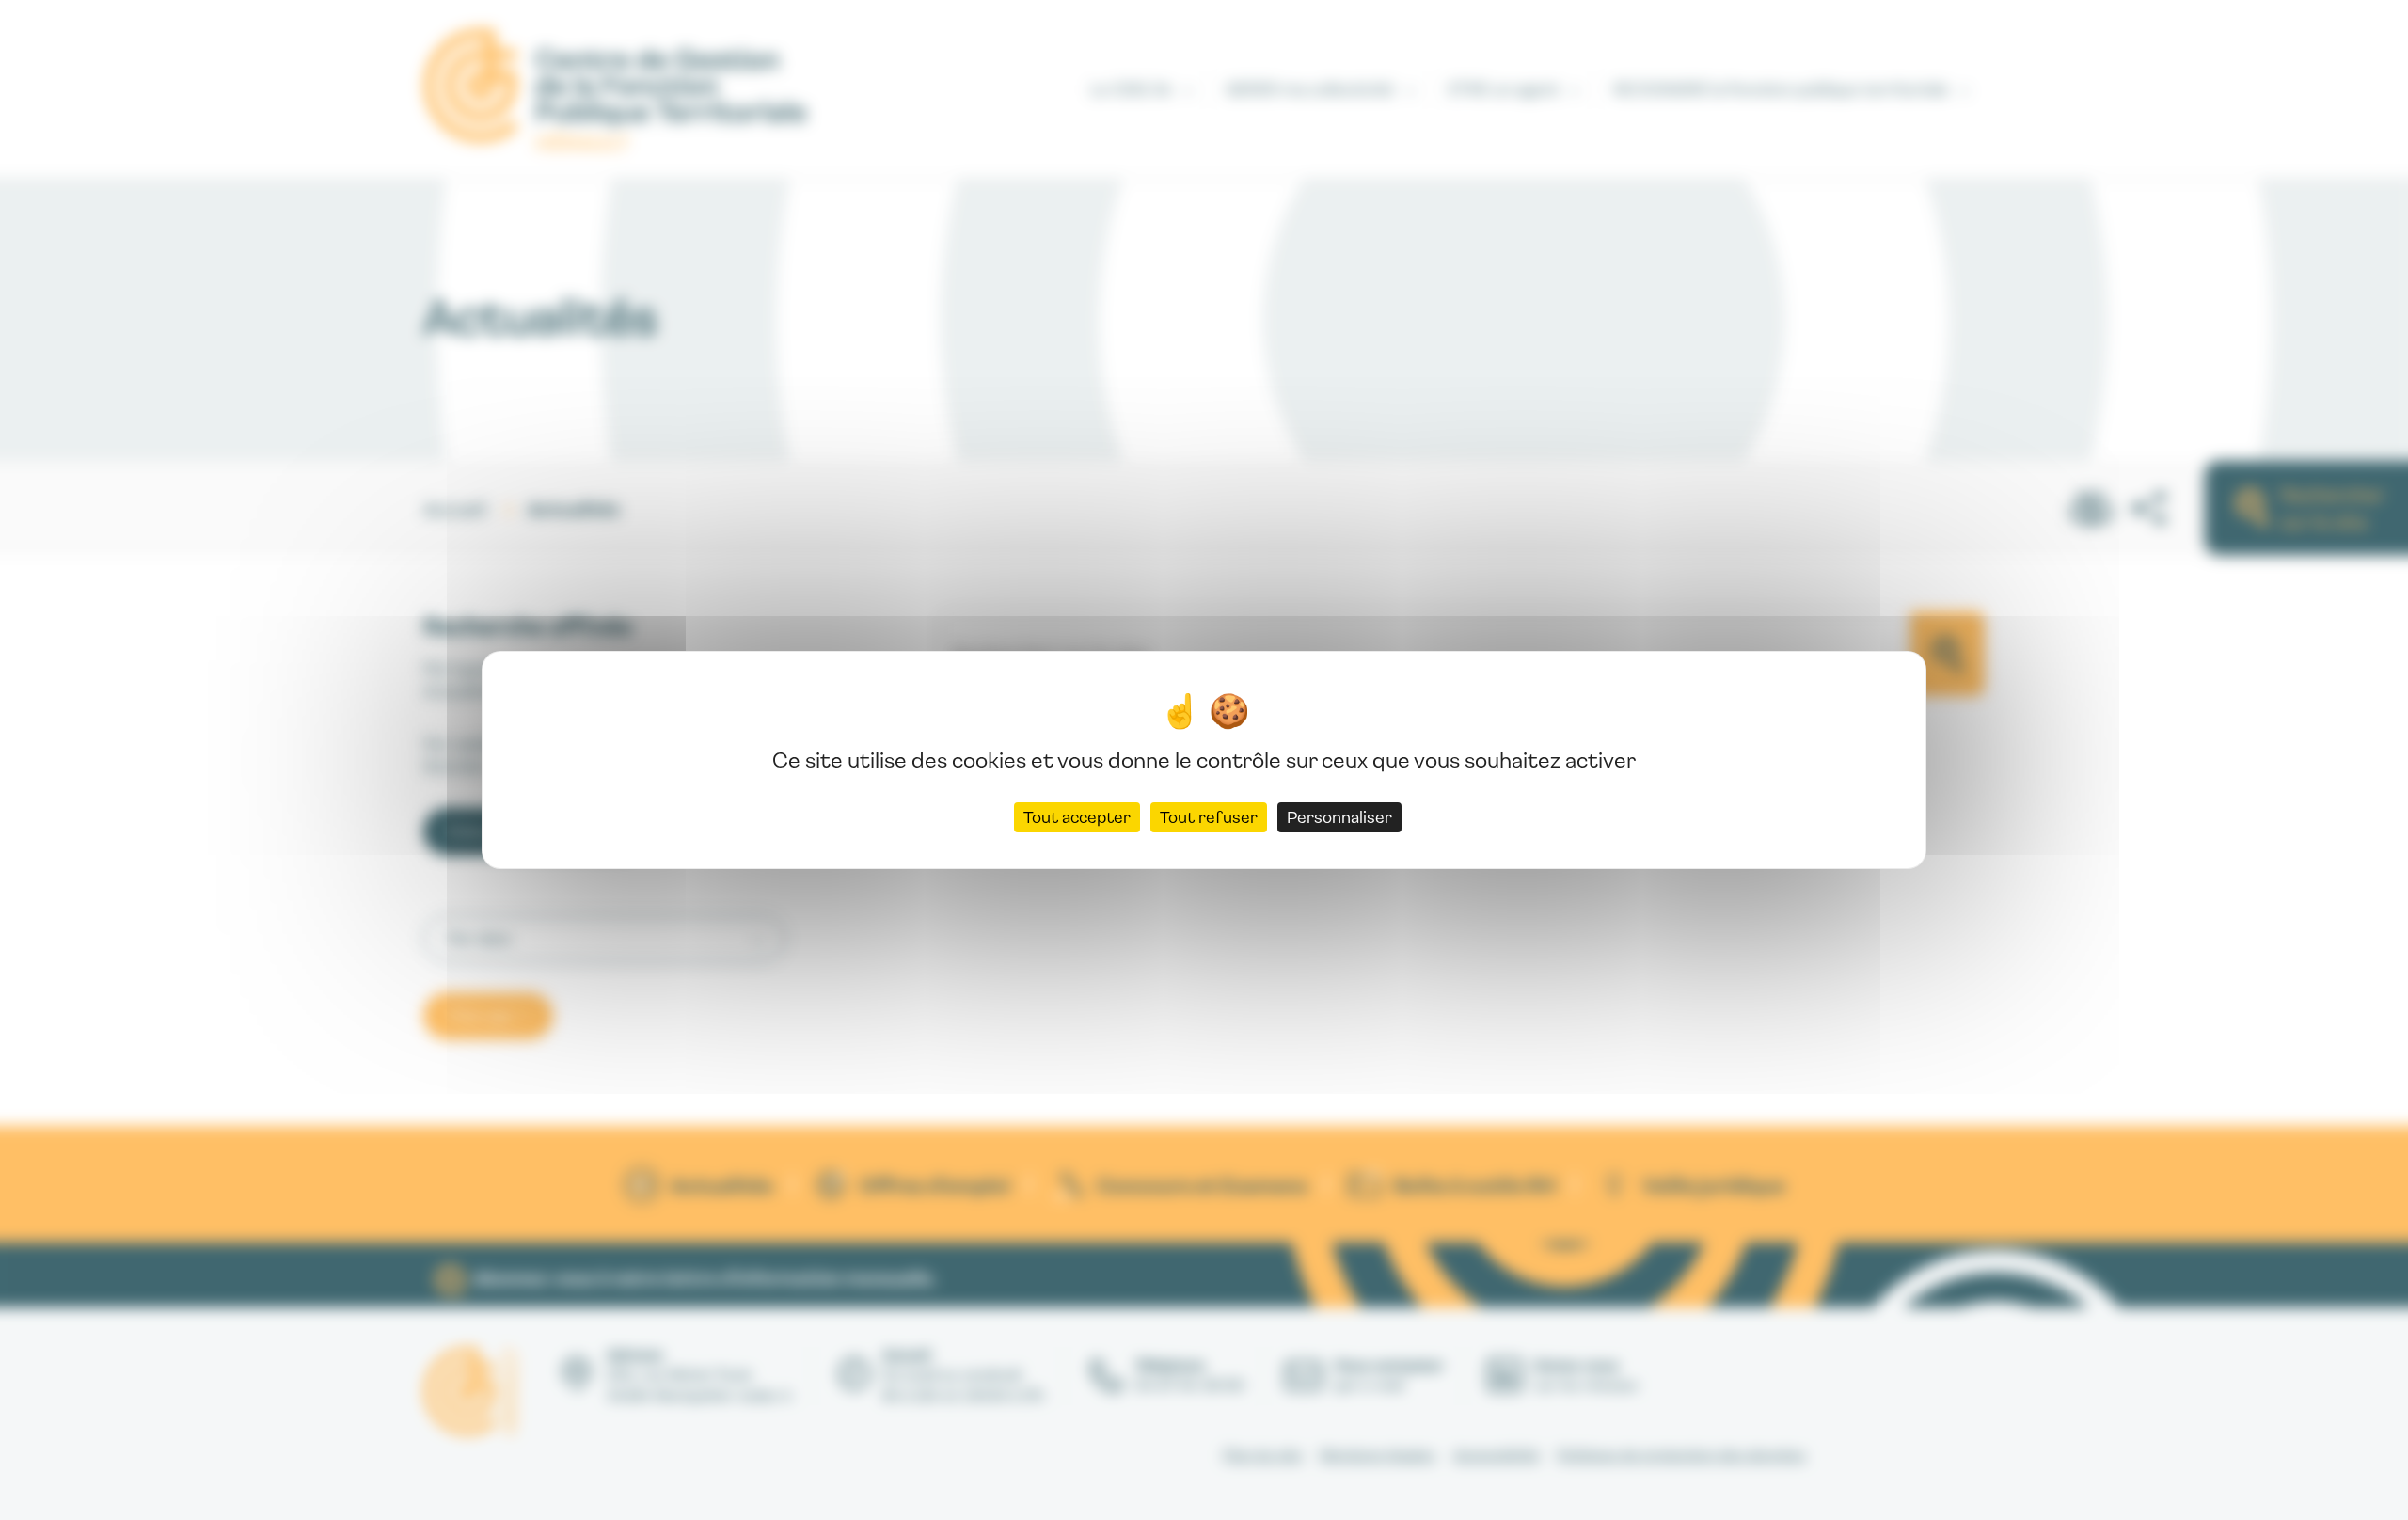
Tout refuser (1209, 817)
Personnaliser (1339, 817)
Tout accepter (1077, 817)
